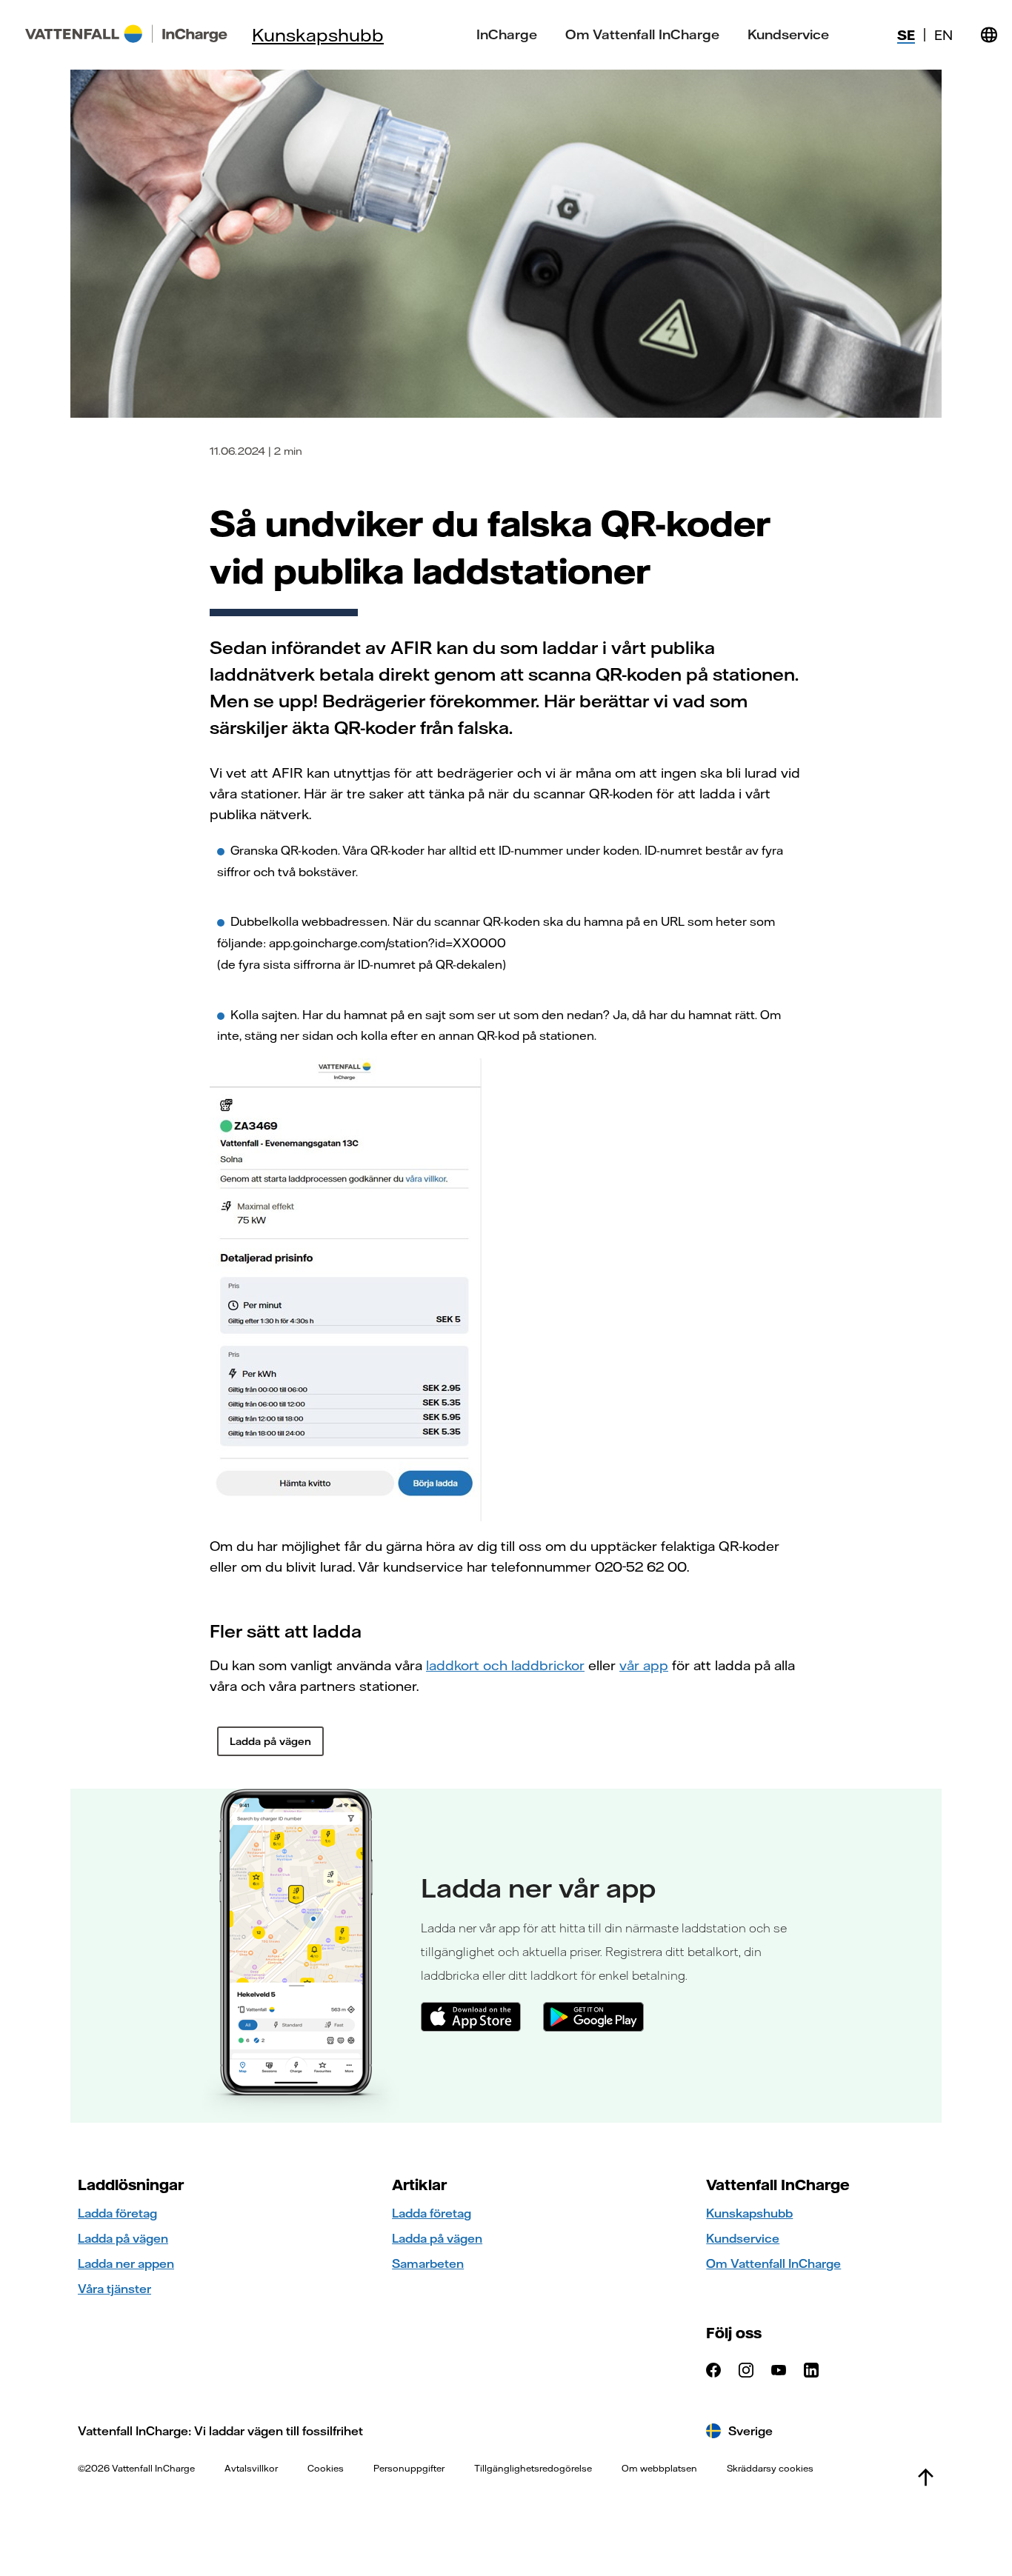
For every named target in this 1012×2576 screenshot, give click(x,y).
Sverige (750, 2431)
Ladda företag (117, 2213)
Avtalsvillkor (251, 2468)
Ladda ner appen (126, 2263)
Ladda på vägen (123, 2238)
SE (906, 35)
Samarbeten (428, 2263)
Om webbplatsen (659, 2468)
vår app (644, 1665)
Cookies (326, 2468)
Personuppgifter (409, 2468)
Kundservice (788, 35)
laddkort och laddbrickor (505, 1665)
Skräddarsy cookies (770, 2468)
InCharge (507, 35)
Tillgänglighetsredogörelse (533, 2468)
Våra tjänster (114, 2289)
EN (943, 35)
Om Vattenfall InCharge (642, 35)
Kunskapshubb (318, 35)
